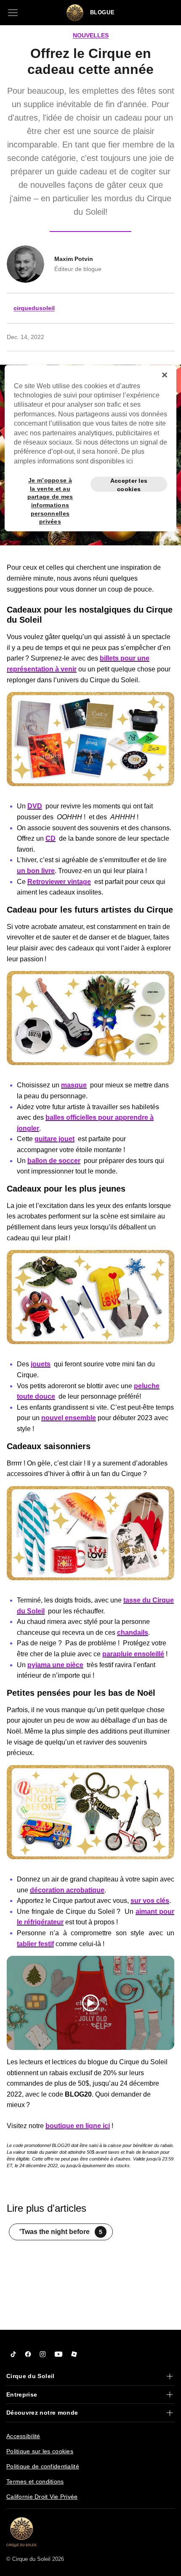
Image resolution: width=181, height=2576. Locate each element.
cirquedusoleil (34, 308)
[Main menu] (13, 13)
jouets (41, 1364)
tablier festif (35, 1944)
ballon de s (45, 1161)
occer (71, 1161)
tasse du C (140, 1600)
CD (51, 838)
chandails (133, 1633)
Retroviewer (47, 882)
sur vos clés (150, 1901)
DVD (35, 806)
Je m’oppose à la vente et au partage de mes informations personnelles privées (50, 485)
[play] (90, 2003)
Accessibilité (23, 2436)
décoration (47, 1890)
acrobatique (84, 1890)
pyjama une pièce (55, 1665)
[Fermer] (165, 375)
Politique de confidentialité (43, 2466)
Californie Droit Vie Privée (42, 2497)
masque (74, 1085)
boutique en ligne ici (78, 2126)
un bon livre (36, 871)
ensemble (80, 1418)
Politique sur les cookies (40, 2451)
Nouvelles (91, 35)
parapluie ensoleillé (133, 1654)
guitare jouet (55, 1139)
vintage (78, 882)
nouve (51, 1418)
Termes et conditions (35, 2481)
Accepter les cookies (129, 485)
